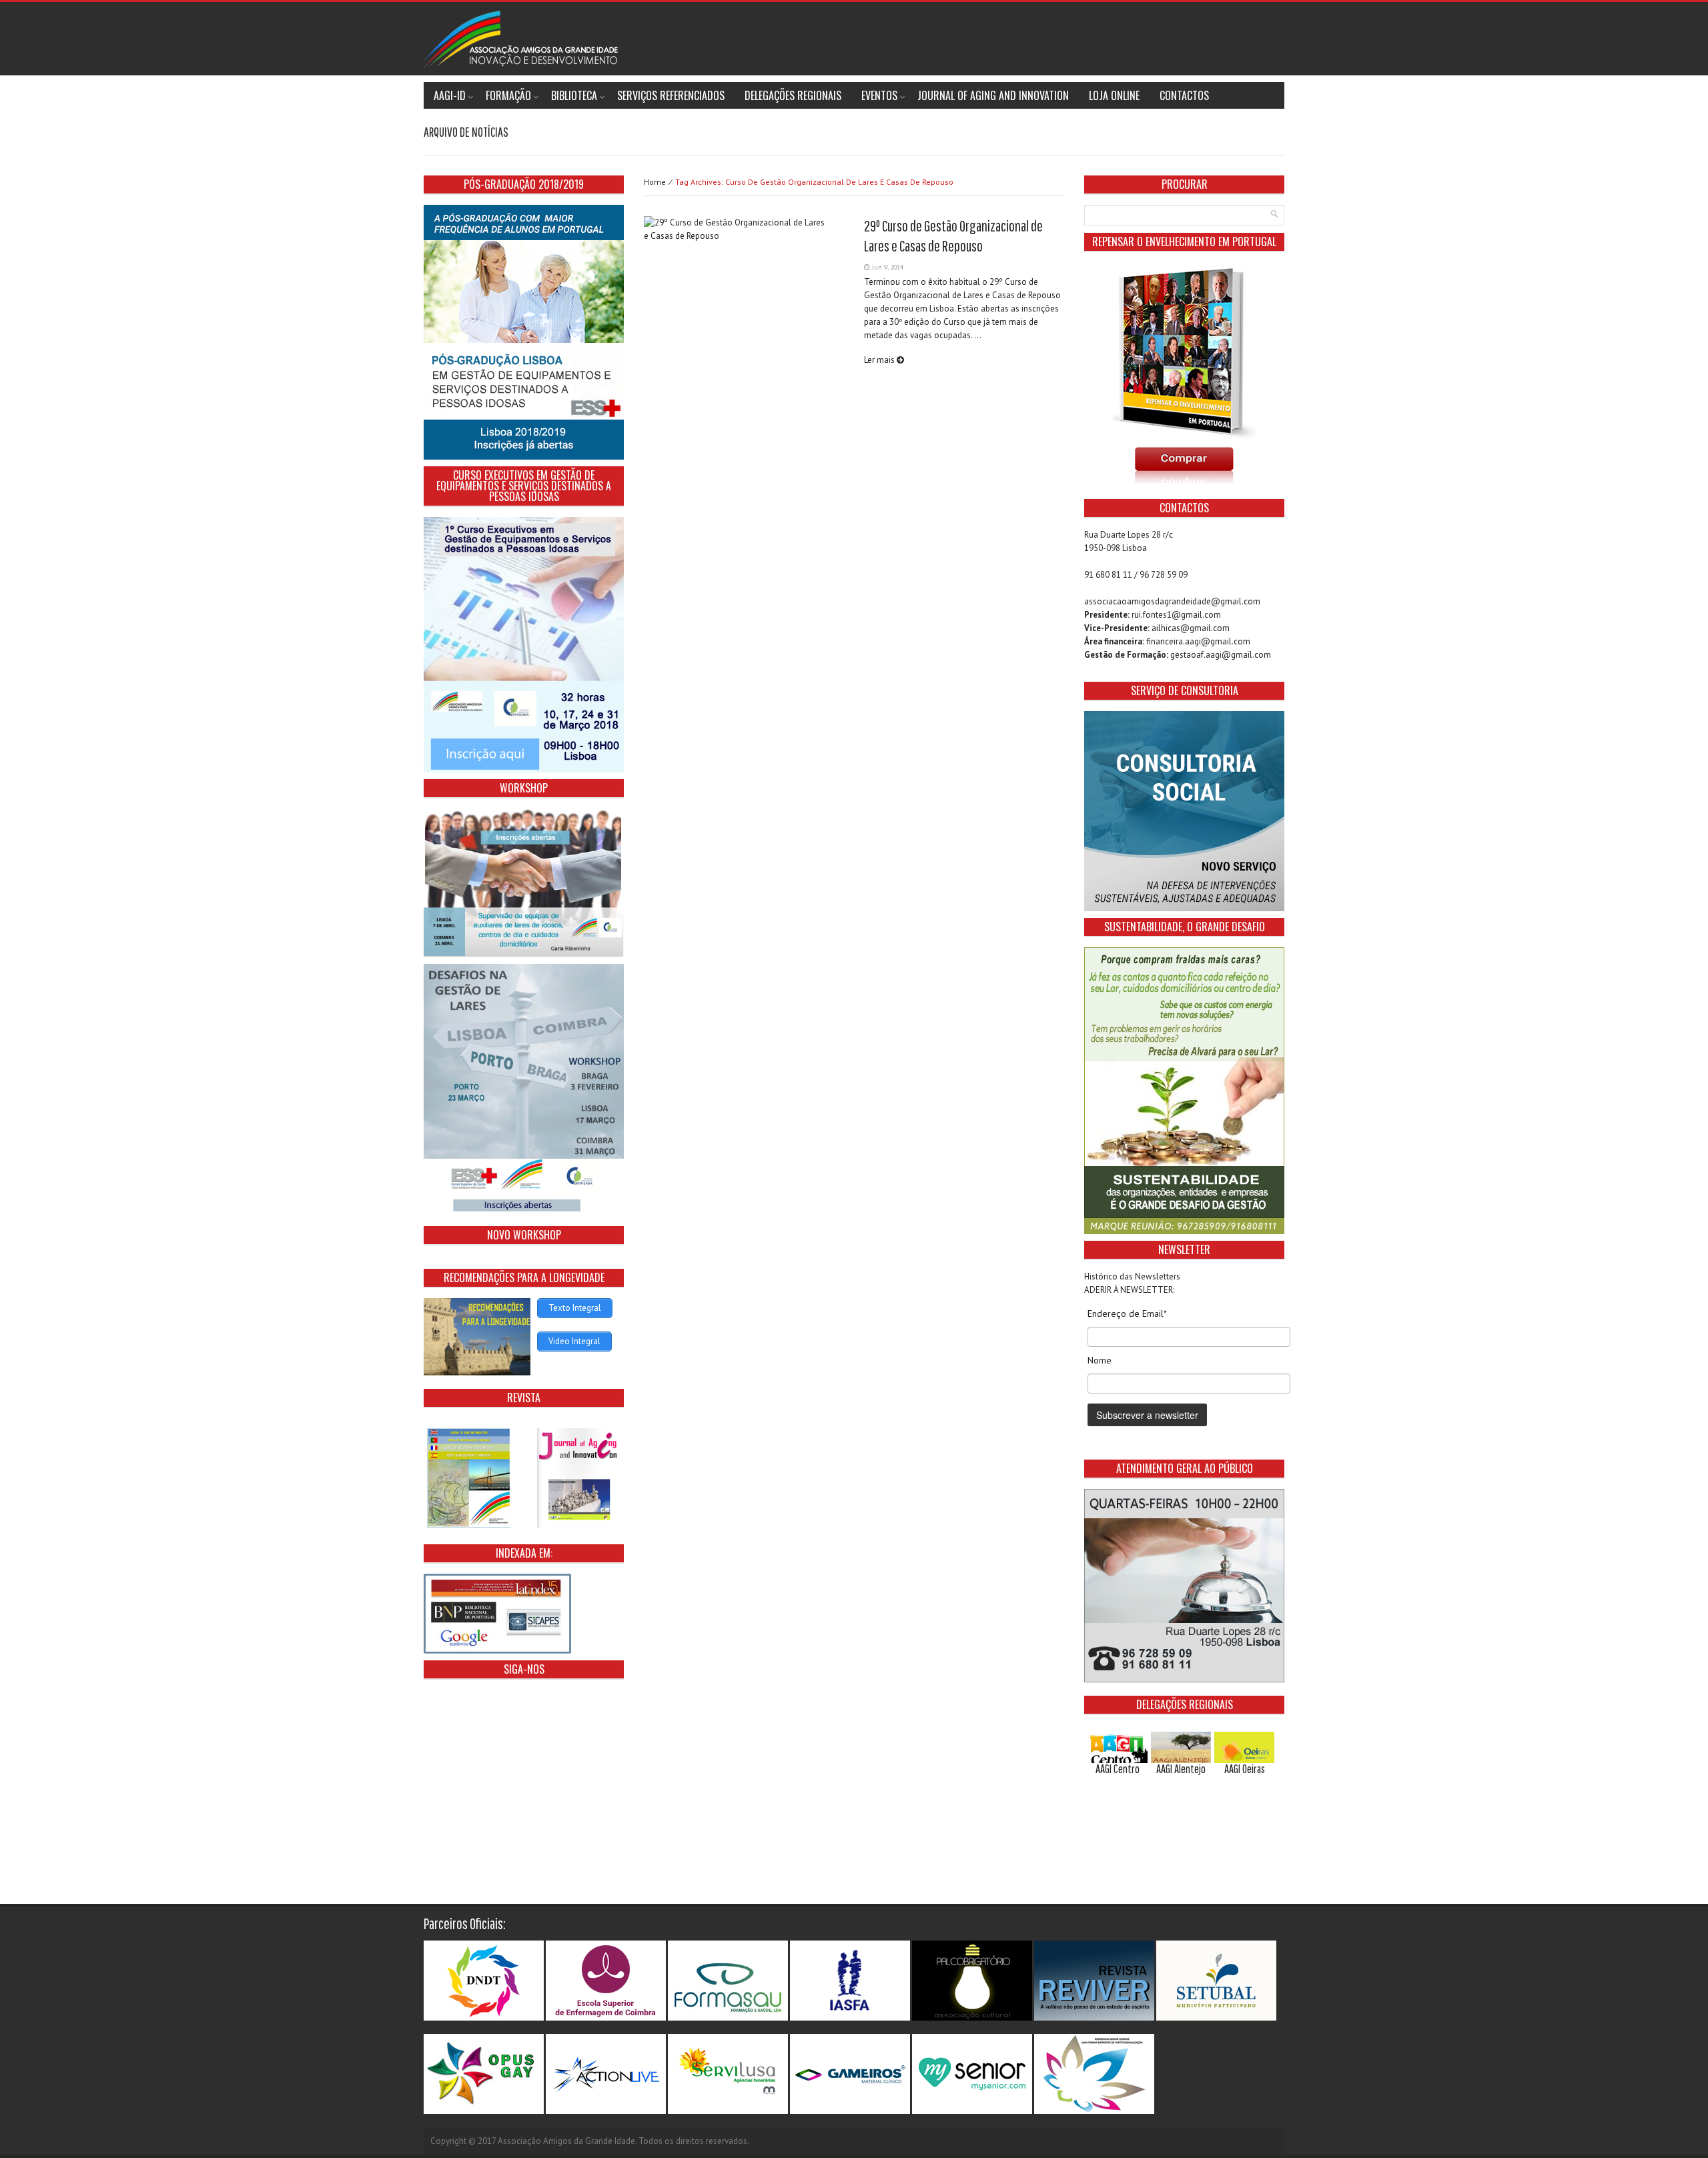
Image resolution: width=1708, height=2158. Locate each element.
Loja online (1114, 95)
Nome (1100, 1360)
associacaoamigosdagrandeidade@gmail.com (1172, 601)
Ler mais (880, 360)
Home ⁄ (799, 182)
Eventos (879, 95)
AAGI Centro (1118, 1769)
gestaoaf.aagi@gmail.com (1221, 655)
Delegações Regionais (793, 95)
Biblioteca (574, 95)
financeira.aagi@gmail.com (1198, 641)
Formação (508, 95)
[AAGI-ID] (521, 38)
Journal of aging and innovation (993, 95)
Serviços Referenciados (671, 95)
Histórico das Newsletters (1132, 1276)
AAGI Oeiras (1245, 1769)
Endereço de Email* (1127, 1313)
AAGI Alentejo (1181, 1769)
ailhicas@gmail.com (1191, 628)
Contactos (1184, 95)
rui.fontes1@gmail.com (1176, 615)
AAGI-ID (450, 95)
